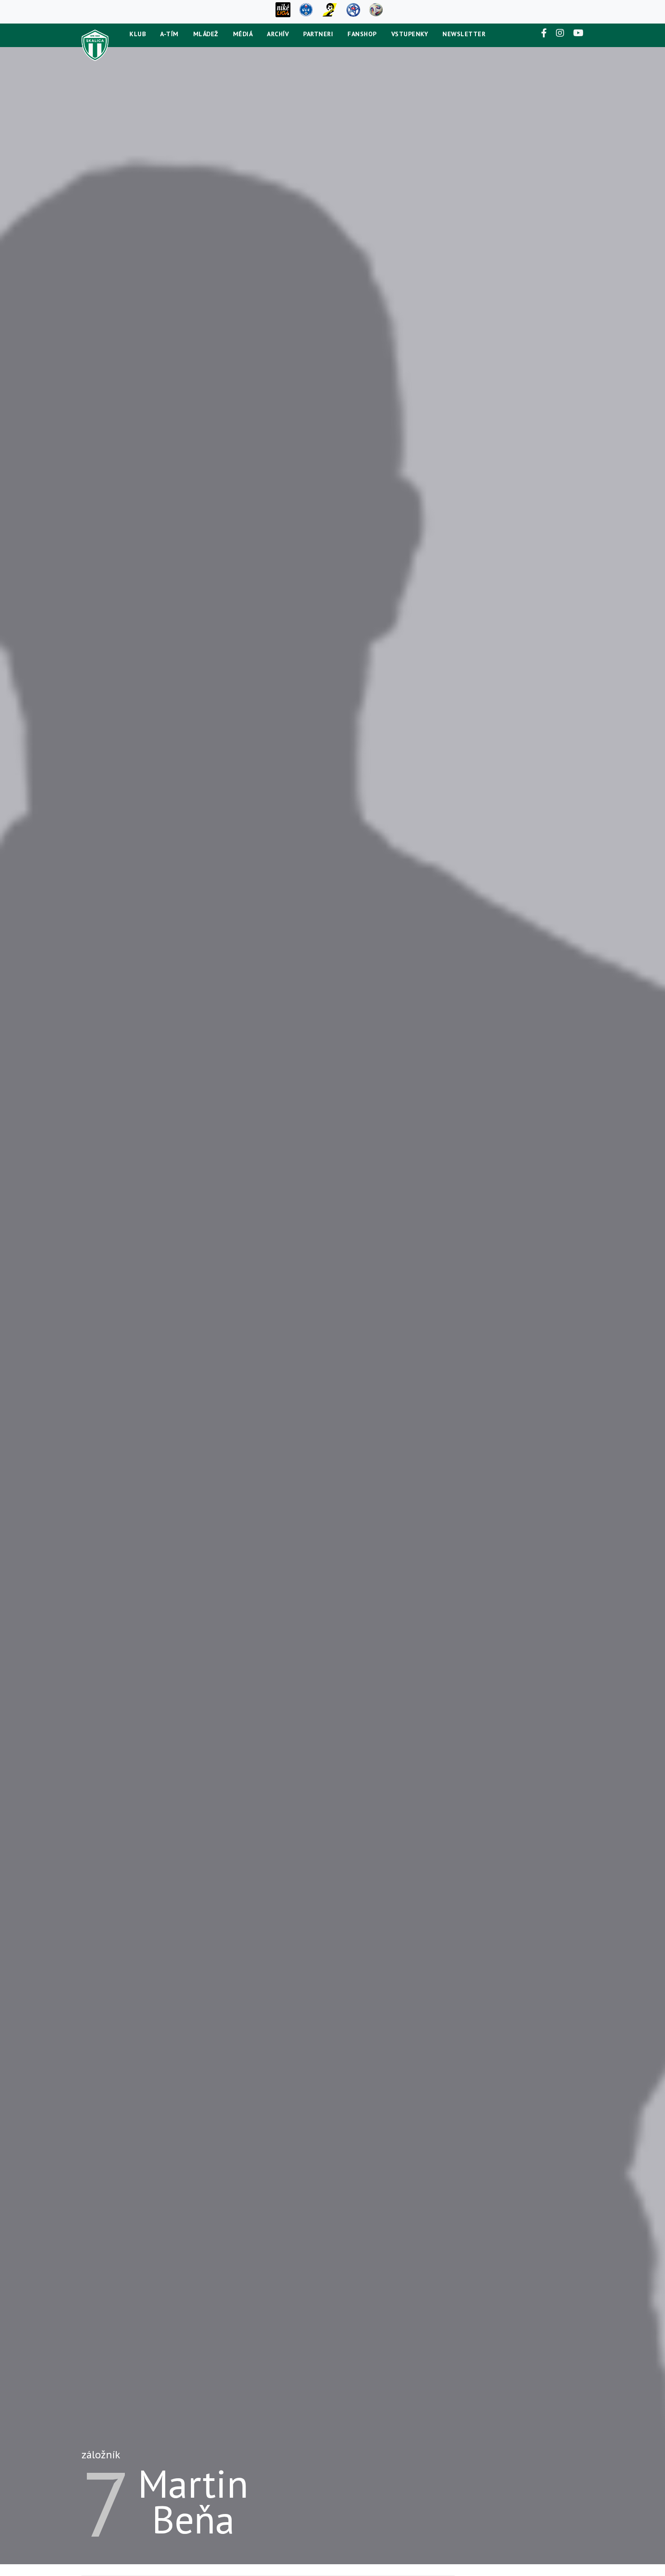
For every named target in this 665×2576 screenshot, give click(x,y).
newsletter (464, 34)
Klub (138, 34)
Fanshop (362, 34)
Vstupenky (410, 34)
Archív (278, 34)
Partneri (318, 34)
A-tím (169, 34)
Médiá (243, 34)
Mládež (206, 34)
